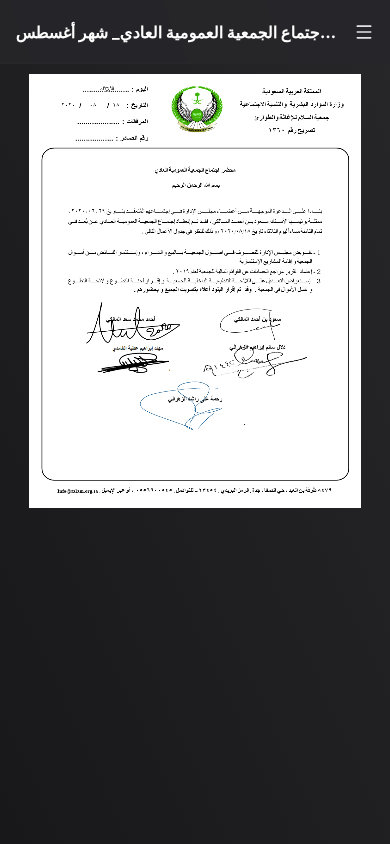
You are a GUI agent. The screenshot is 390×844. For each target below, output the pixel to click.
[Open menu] (364, 32)
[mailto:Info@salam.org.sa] (80, 505)
